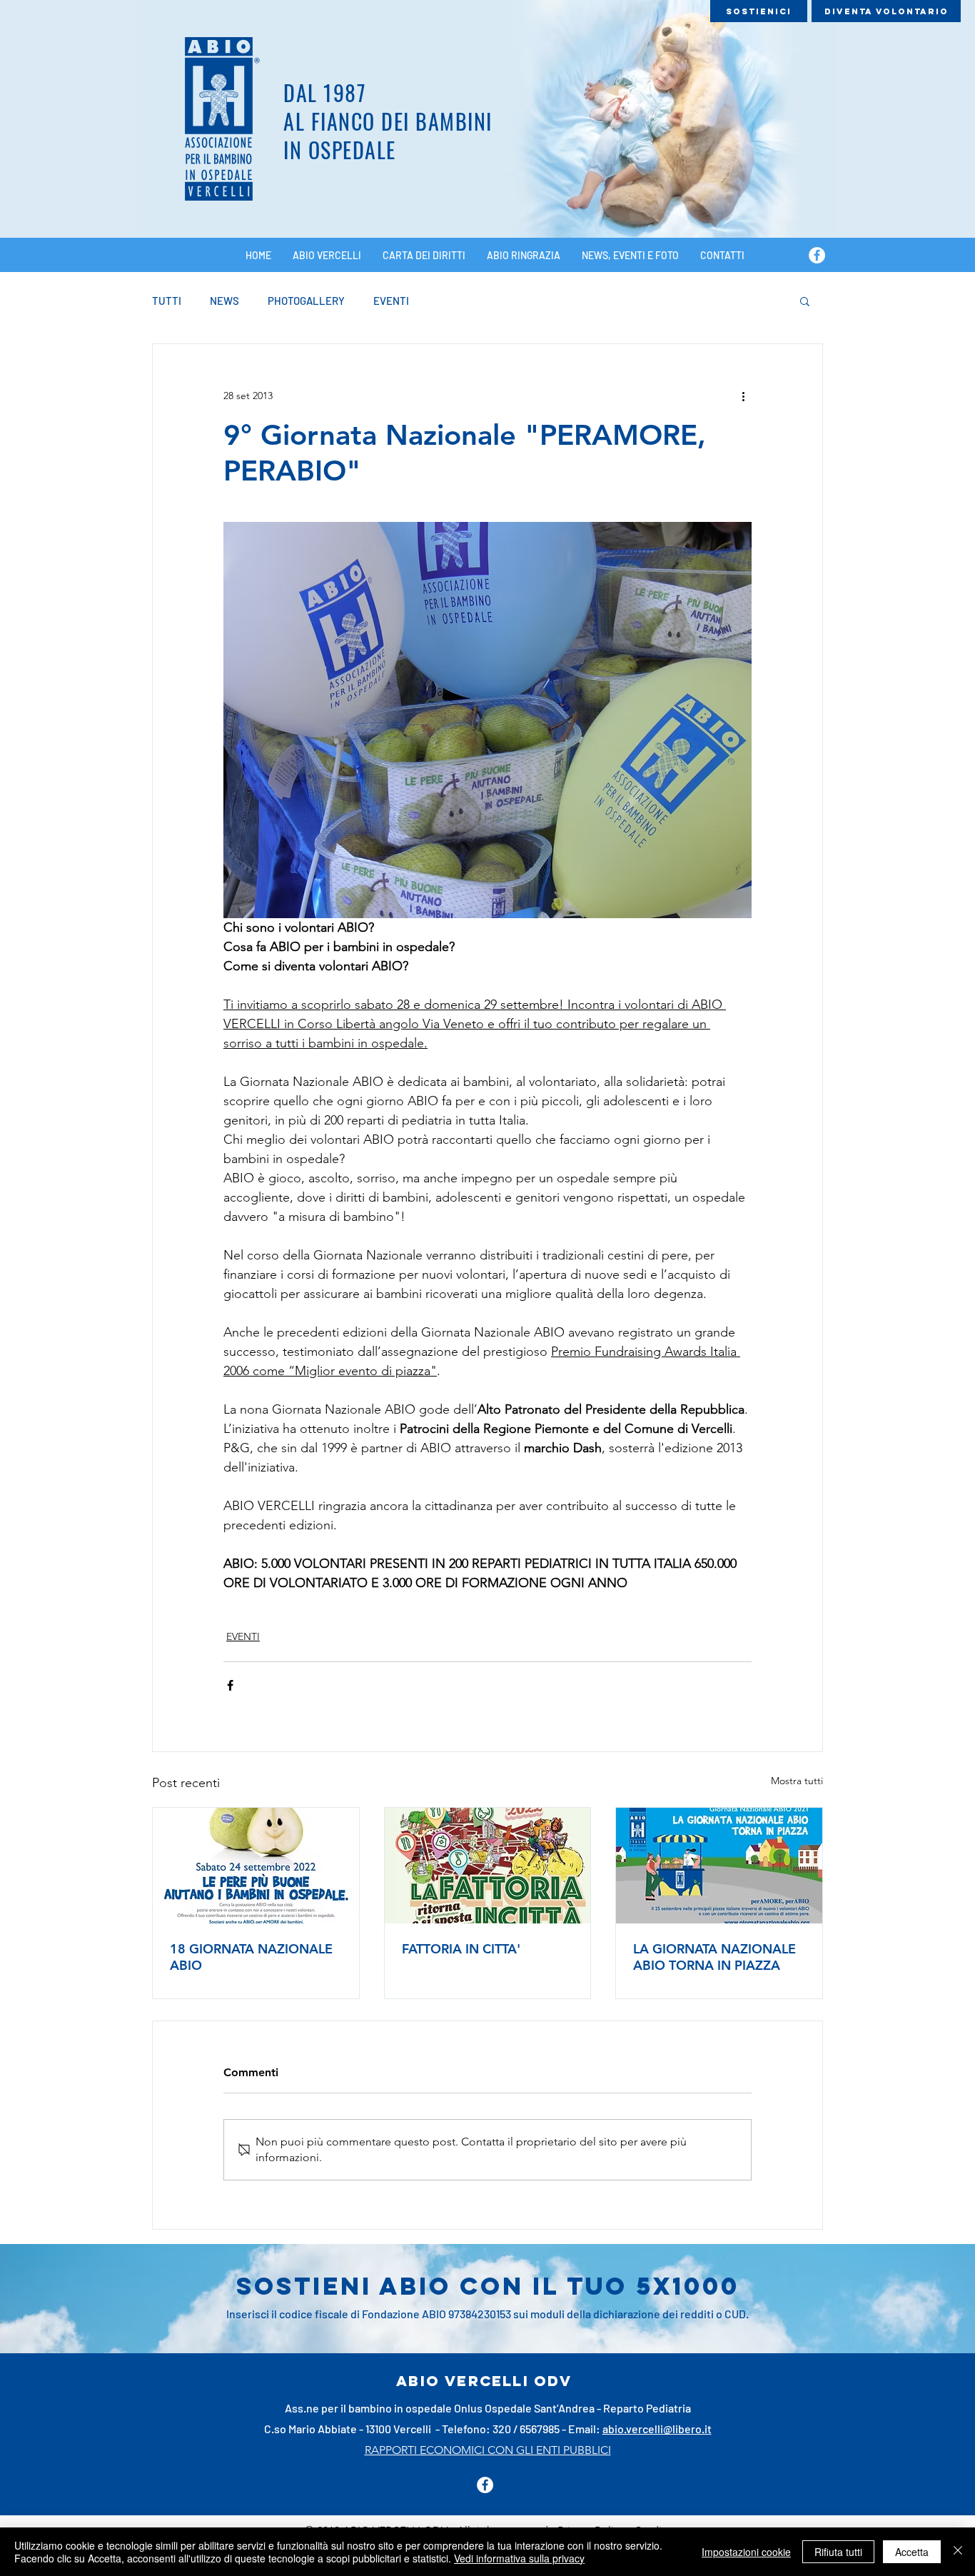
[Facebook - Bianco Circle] (817, 255)
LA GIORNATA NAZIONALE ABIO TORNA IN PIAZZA (714, 1957)
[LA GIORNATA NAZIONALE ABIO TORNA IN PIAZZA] (719, 1866)
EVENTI (391, 301)
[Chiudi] (958, 2552)
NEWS (224, 301)
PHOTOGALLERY (306, 301)
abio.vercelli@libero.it (657, 2429)
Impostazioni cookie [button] (746, 2552)
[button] (805, 301)
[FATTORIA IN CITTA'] (488, 1866)
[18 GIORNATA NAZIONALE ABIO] (256, 1866)
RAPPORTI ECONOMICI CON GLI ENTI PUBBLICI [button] (488, 2450)
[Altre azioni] (743, 396)
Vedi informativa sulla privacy (519, 2558)
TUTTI (167, 301)
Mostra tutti (797, 1781)
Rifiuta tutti (838, 2552)
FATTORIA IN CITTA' (461, 1949)
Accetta (912, 2552)
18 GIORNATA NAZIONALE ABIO (251, 1957)
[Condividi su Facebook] (230, 1685)
